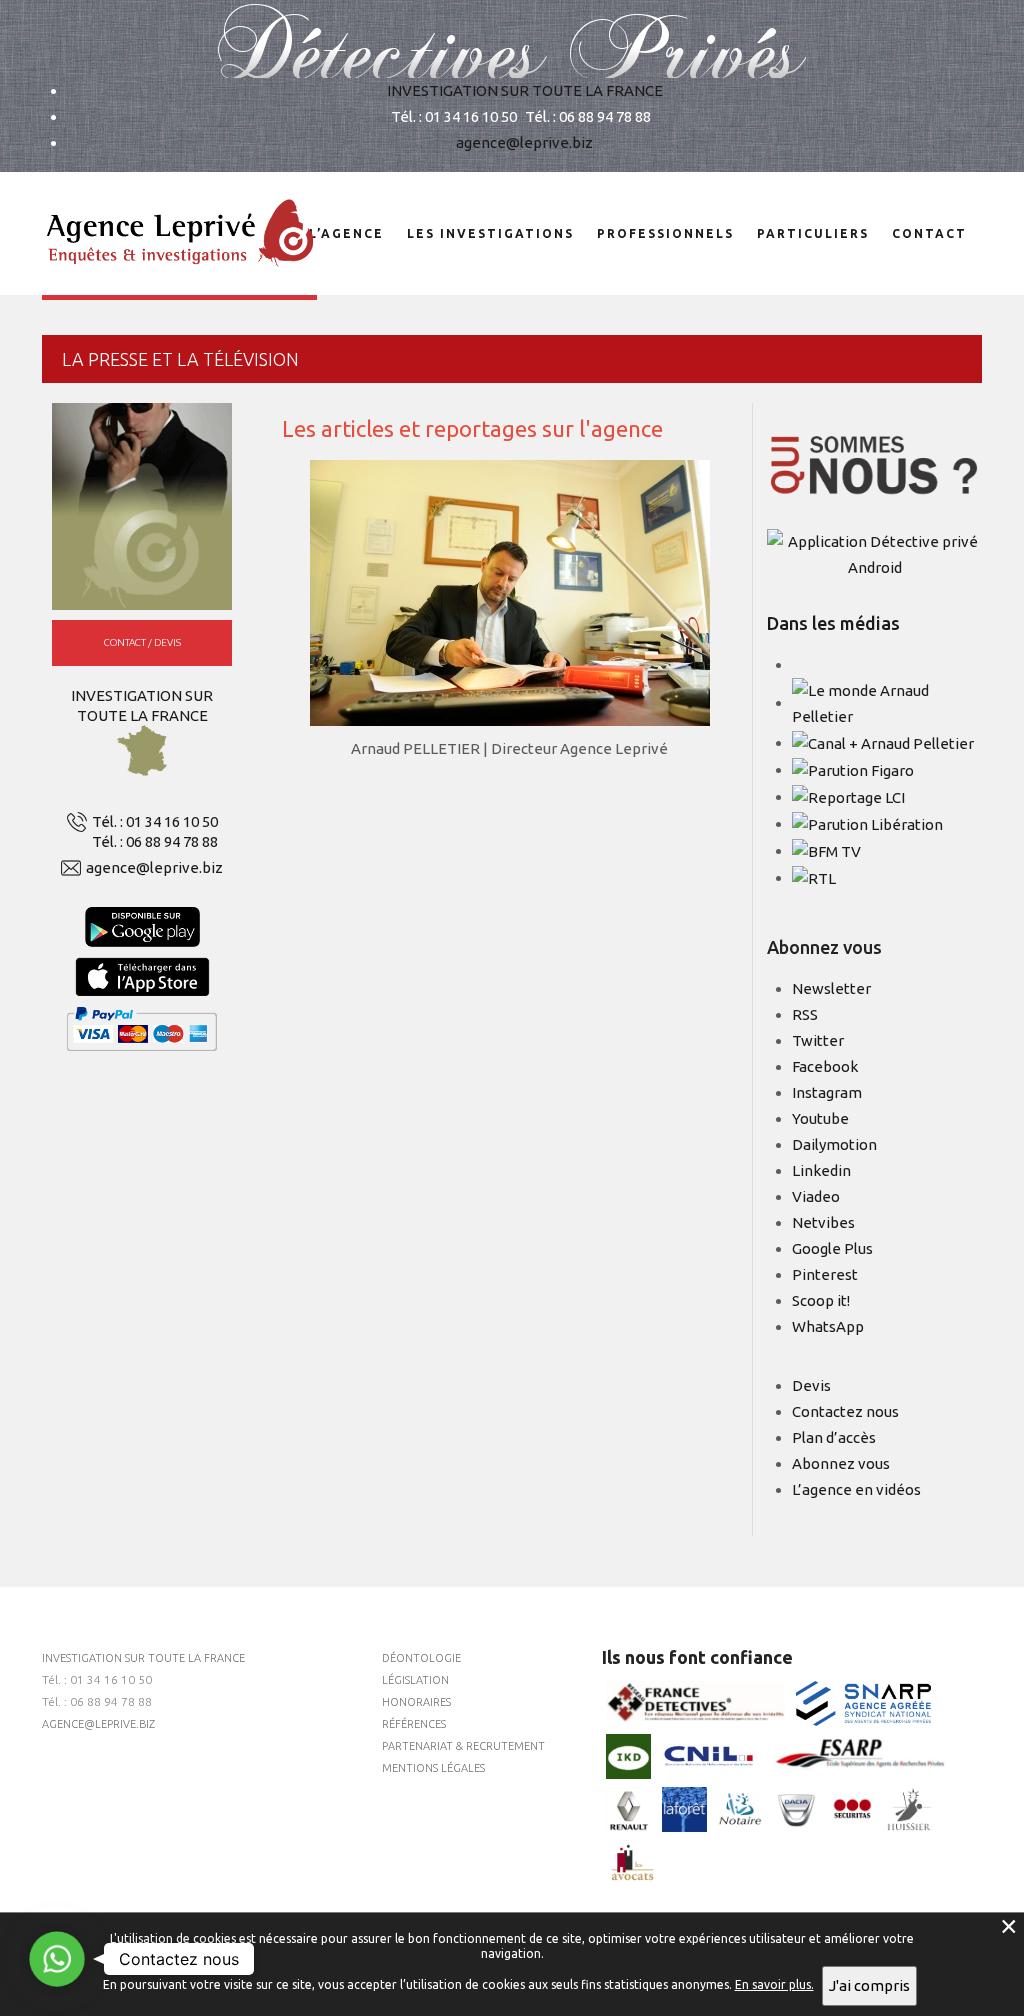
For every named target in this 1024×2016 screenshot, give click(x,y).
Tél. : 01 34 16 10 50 (155, 821)
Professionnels (665, 233)
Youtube (820, 1118)
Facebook (825, 1066)
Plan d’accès (834, 1437)
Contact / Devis (142, 642)
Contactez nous (845, 1411)
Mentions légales (433, 1768)
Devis (811, 1385)
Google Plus (832, 1248)
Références (414, 1724)
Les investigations (490, 233)
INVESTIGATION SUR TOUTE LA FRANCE (525, 90)
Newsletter (831, 988)
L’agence (346, 233)
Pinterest (825, 1274)
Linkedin (821, 1170)
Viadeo (816, 1196)
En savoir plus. (774, 1984)
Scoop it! (821, 1300)
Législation (415, 1680)
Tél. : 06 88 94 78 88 (155, 841)
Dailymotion (834, 1144)
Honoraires (416, 1702)
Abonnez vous (841, 1463)
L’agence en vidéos (856, 1489)
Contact (929, 233)
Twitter (818, 1040)
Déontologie (421, 1658)
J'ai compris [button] (869, 1985)
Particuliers (813, 233)
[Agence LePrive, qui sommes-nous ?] (874, 464)
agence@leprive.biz (524, 142)
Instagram (827, 1092)
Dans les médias (833, 623)
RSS (805, 1014)
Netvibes (823, 1222)
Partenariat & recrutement (463, 1746)
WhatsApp (828, 1326)
